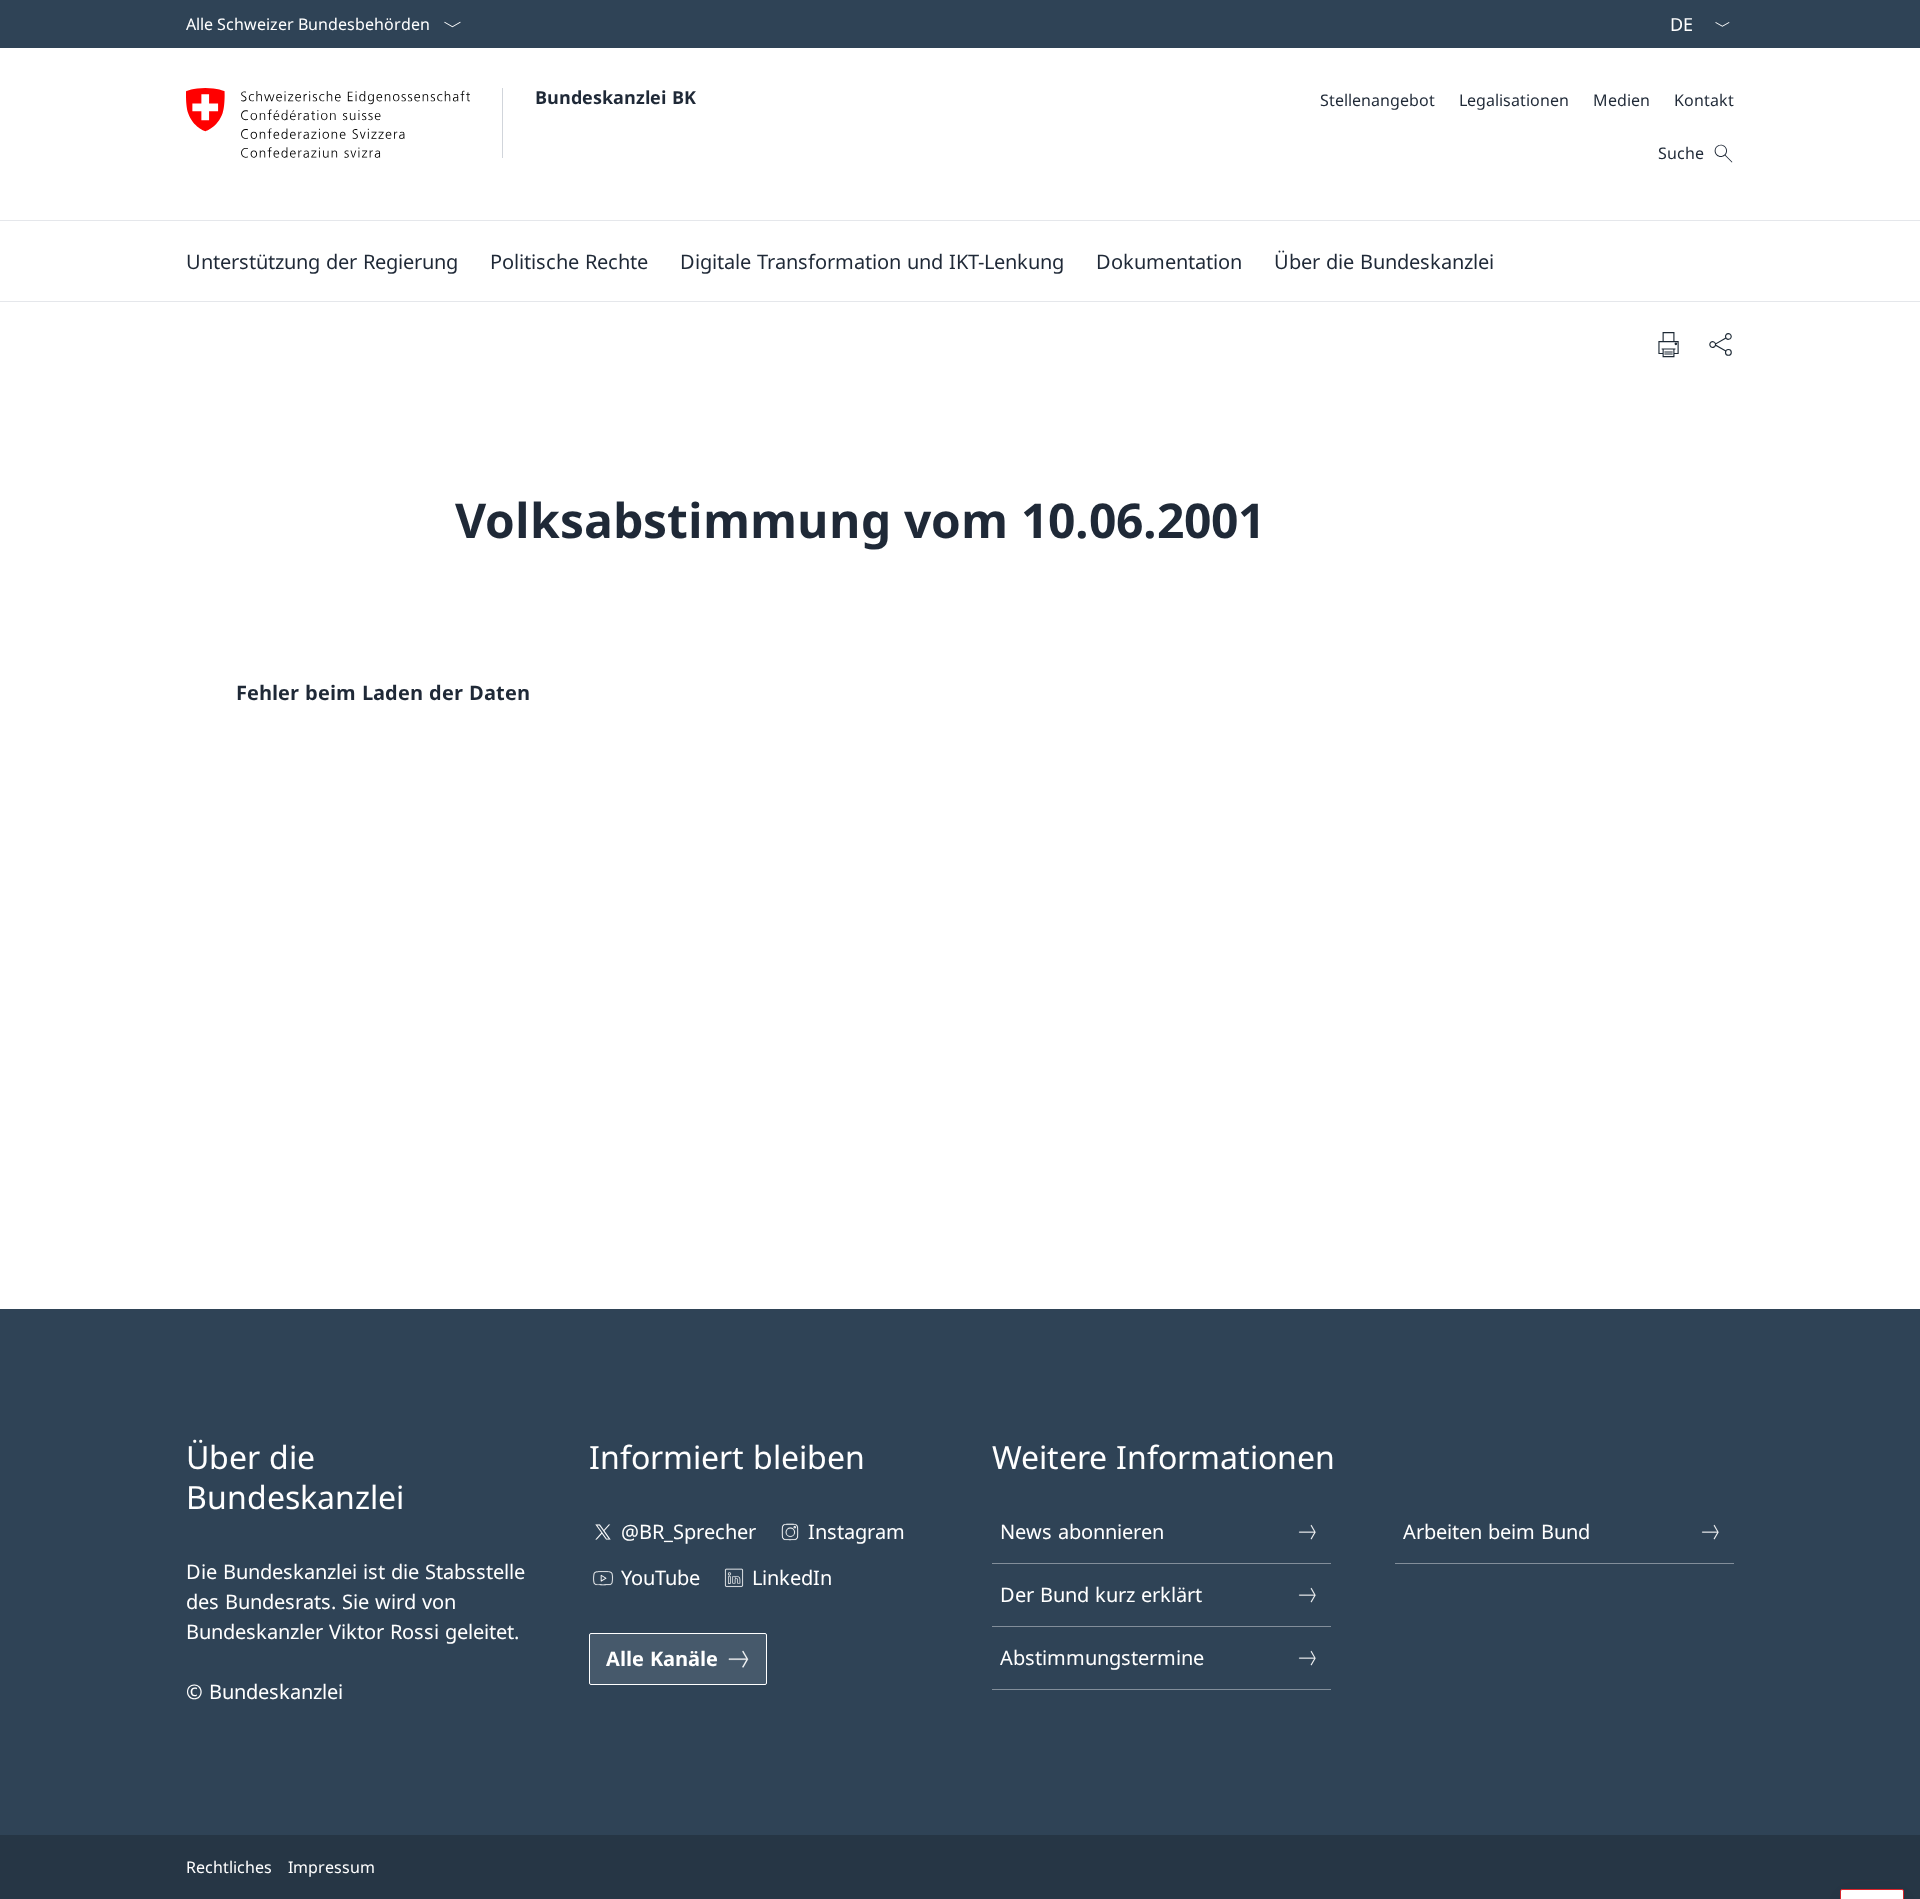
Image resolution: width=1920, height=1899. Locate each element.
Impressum (331, 1867)
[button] (322, 261)
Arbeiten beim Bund (1496, 1531)
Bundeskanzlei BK (615, 97)
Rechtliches (229, 1867)
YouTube (660, 1577)
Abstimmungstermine (1102, 1657)
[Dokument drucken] (1668, 344)
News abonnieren (1082, 1531)
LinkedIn (792, 1577)
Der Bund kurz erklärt (1101, 1594)
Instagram (856, 1531)
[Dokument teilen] (1720, 344)
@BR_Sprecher (688, 1531)
